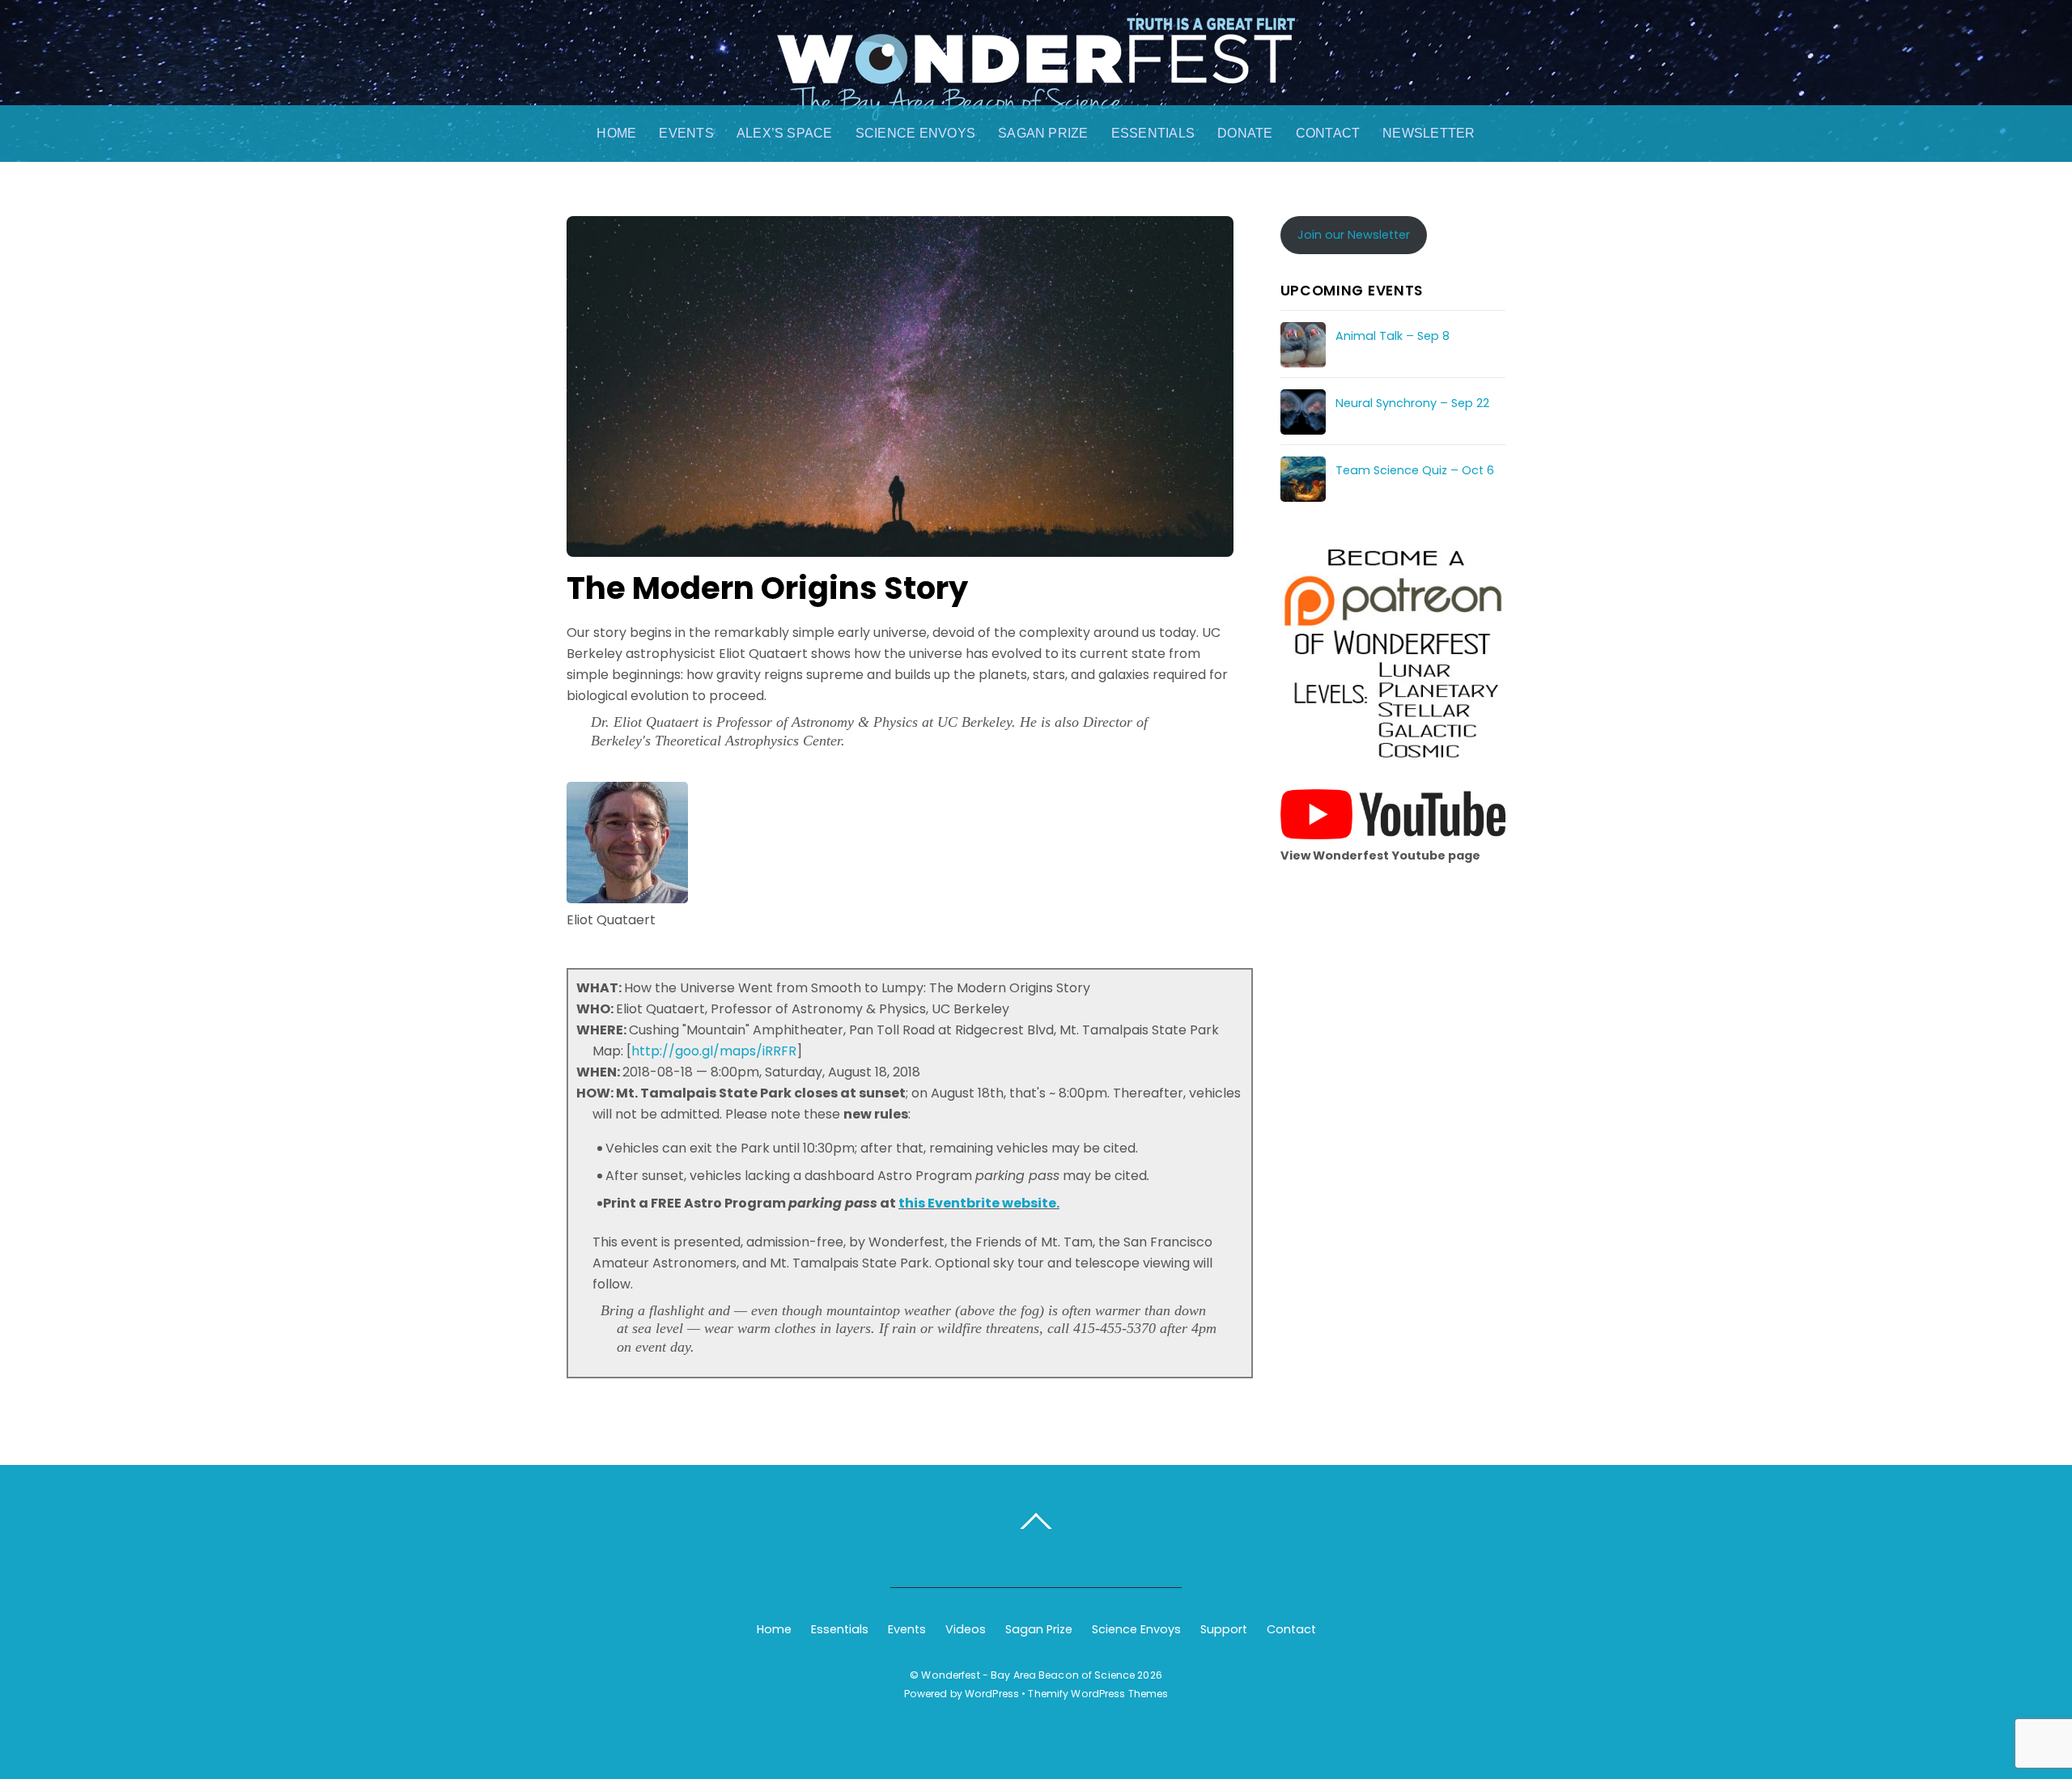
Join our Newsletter (1354, 235)
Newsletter (1429, 133)
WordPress (992, 1694)
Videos (966, 1629)
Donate (1245, 133)
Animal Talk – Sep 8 (1393, 336)
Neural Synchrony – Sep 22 (1412, 403)
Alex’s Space (785, 133)
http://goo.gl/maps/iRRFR (714, 1051)
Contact (1328, 133)
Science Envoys (915, 133)
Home (616, 133)
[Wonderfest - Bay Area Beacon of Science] (1036, 104)
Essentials (1153, 133)
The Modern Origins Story (767, 588)
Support (1224, 1629)
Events (686, 133)
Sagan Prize (1043, 133)
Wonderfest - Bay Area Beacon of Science (1028, 1675)
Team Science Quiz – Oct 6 (1415, 470)
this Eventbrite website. (979, 1203)
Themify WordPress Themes (1098, 1694)
